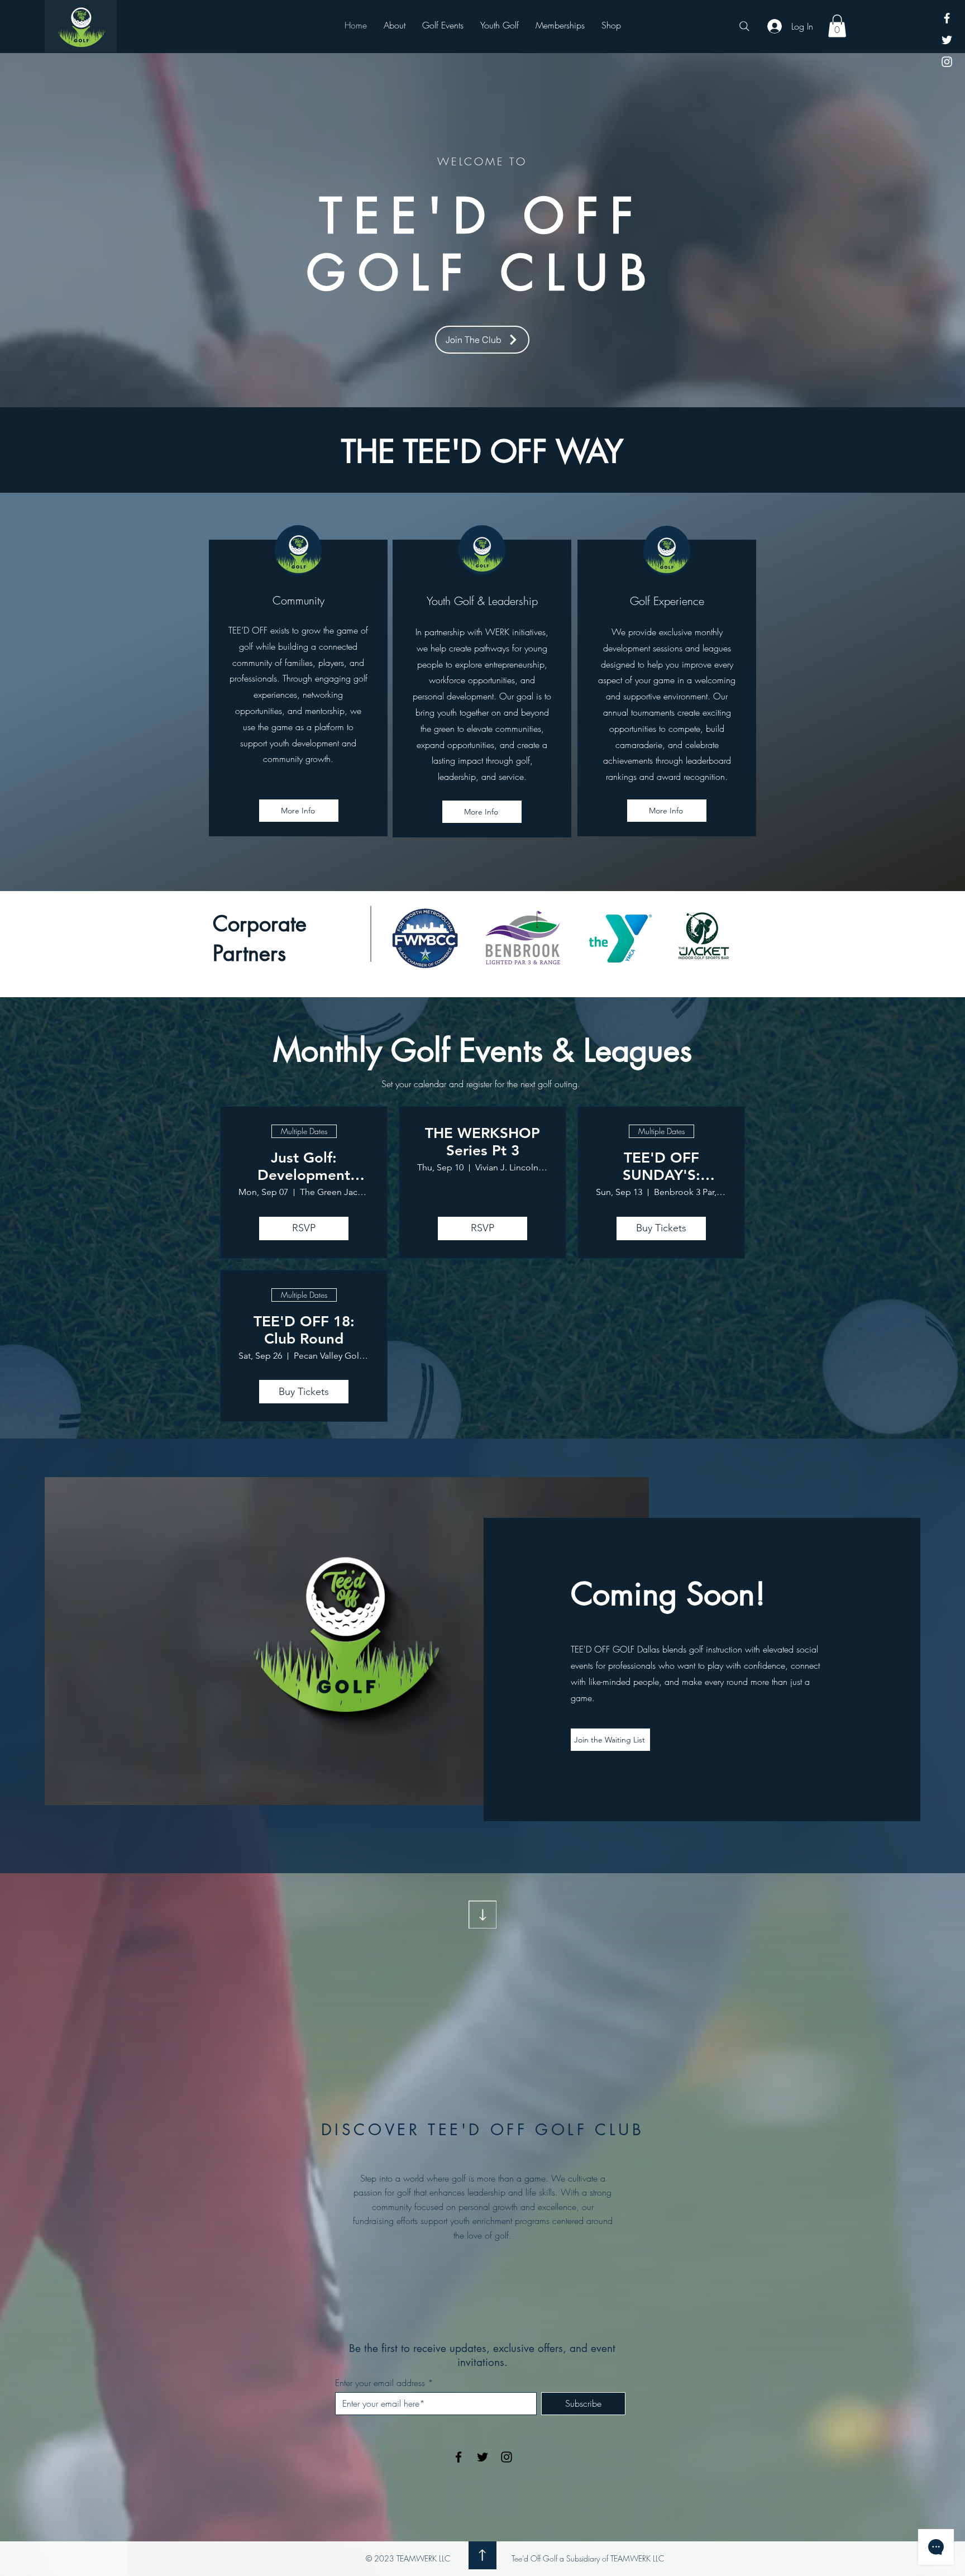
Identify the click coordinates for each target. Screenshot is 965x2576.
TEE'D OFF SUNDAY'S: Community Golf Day (661, 1166)
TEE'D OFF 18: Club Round (304, 1330)
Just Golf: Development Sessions (304, 1166)
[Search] (744, 26)
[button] (837, 26)
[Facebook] (947, 18)
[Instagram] (947, 62)
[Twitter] (947, 40)
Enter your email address (380, 2383)
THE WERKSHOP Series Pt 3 (482, 1142)
